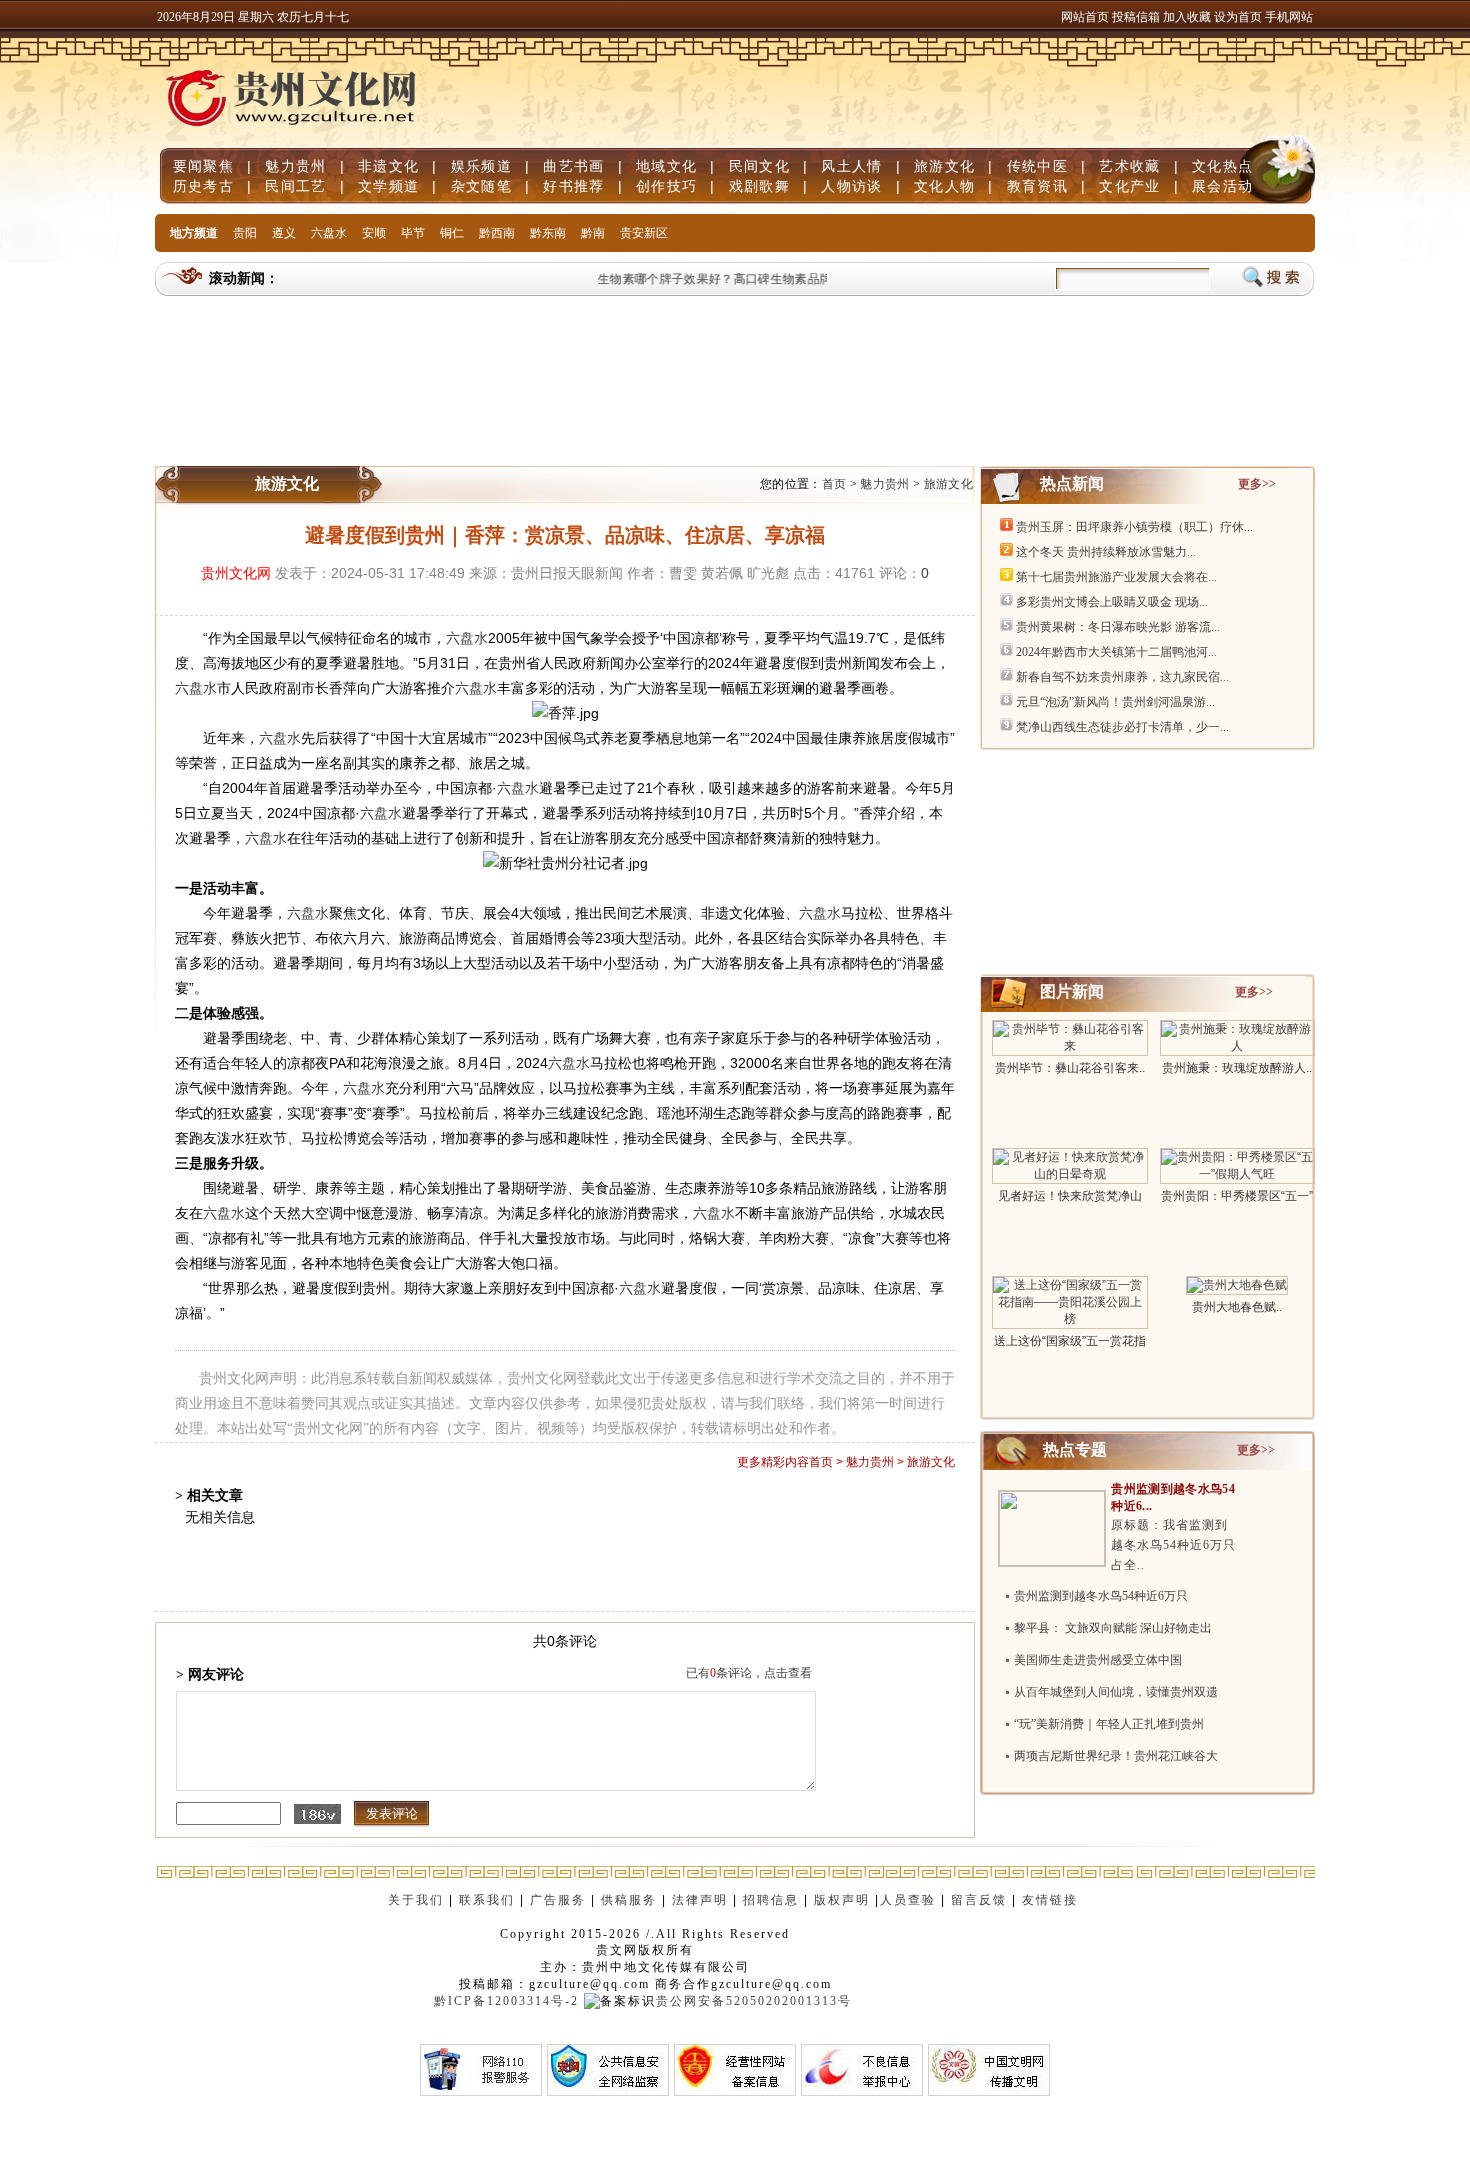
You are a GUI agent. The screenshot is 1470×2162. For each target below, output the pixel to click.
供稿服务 (629, 1900)
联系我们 (487, 1900)
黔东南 (548, 233)
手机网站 (1289, 17)
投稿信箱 (1136, 17)
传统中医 (1037, 166)
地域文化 (666, 166)
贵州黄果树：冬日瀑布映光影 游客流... (1118, 627)
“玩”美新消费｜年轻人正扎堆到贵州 (1109, 1724)
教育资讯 (1037, 186)
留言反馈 (979, 1900)
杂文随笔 (481, 186)
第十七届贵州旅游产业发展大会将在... (1116, 577)
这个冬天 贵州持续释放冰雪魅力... (1106, 552)
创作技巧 (666, 186)
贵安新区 (644, 233)
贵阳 (245, 233)
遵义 (284, 233)
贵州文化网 (236, 573)
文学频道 (388, 186)
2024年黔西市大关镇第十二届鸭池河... (1116, 652)
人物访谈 (851, 186)
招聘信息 (771, 1900)
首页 (834, 484)
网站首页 (1085, 17)
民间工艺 (295, 186)
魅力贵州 (295, 166)
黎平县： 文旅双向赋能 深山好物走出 (1113, 1628)
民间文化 (759, 166)
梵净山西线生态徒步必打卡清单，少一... (1122, 727)
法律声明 (700, 1900)
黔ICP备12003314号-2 (506, 2001)
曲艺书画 (573, 166)
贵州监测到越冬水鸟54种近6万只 (1101, 1596)
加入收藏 (1188, 17)
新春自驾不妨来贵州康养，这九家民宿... (1122, 677)
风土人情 (851, 166)
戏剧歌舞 (759, 186)
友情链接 (1052, 1900)
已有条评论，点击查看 (749, 1673)
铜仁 (452, 233)
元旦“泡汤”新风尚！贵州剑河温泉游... (1115, 702)
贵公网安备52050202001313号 (754, 2001)
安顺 (374, 233)
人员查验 (908, 1900)
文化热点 (1222, 166)
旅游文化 (944, 166)
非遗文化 (388, 166)
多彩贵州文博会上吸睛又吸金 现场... (1112, 602)
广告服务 (558, 1900)
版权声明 (842, 1900)
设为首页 (1238, 17)
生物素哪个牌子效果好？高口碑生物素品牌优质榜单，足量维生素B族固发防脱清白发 (814, 279)
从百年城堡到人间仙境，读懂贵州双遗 (1116, 1692)
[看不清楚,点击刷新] (317, 1814)
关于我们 (416, 1900)
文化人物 (944, 186)
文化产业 (1129, 186)
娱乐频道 (481, 166)
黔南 (593, 233)
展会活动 (1222, 186)
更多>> (1257, 484)
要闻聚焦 (203, 166)
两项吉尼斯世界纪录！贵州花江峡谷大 (1116, 1756)
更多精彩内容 (773, 1462)
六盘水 (329, 233)
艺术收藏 (1129, 166)
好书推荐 (573, 186)
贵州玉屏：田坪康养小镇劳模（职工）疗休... (1134, 527)
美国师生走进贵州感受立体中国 (1098, 1660)
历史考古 (203, 186)
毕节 (413, 233)
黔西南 (497, 233)
